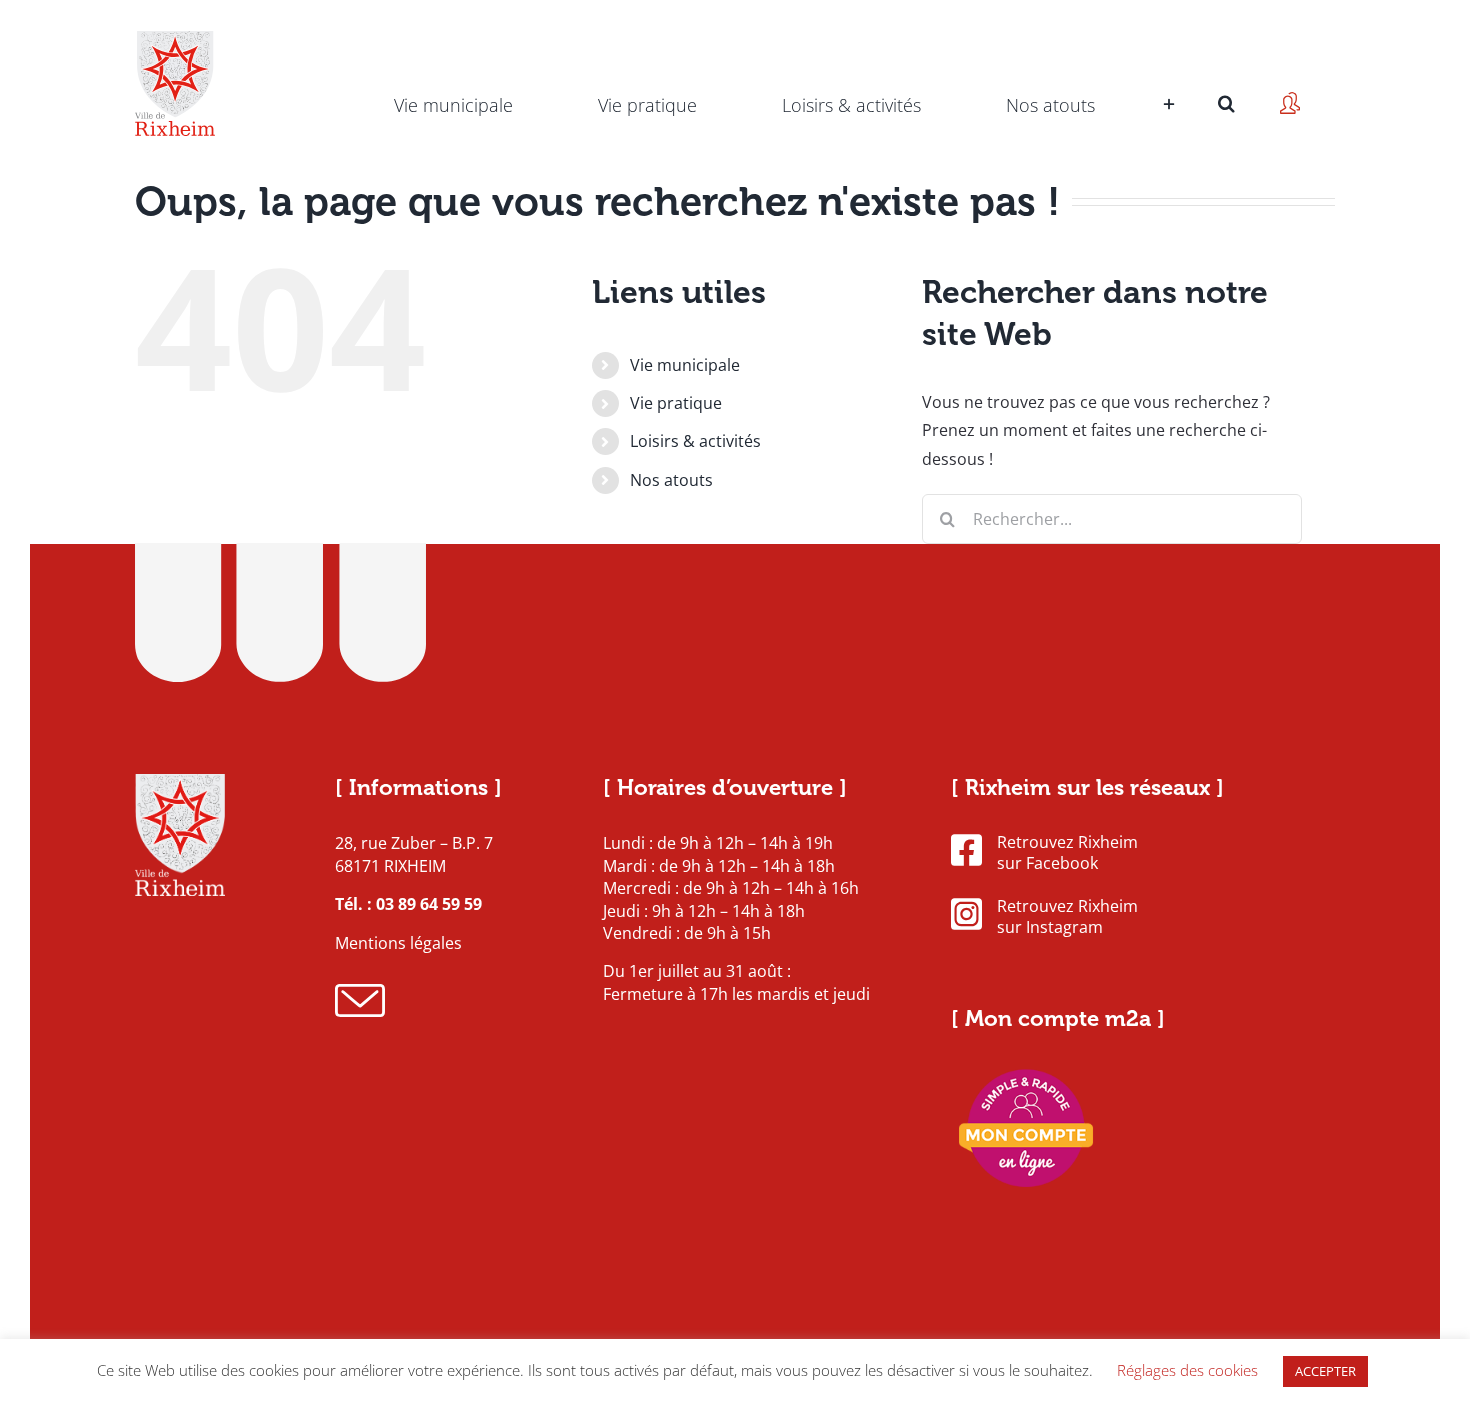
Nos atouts (671, 480)
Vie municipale (685, 365)
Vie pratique (676, 403)
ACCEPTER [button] (1325, 1371)
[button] (1226, 75)
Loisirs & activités (695, 441)
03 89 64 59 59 (429, 904)
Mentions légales (398, 943)
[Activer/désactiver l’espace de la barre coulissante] (1166, 75)
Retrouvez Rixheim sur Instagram (1067, 917)
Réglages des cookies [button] (1187, 1370)
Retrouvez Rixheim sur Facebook (1067, 853)
